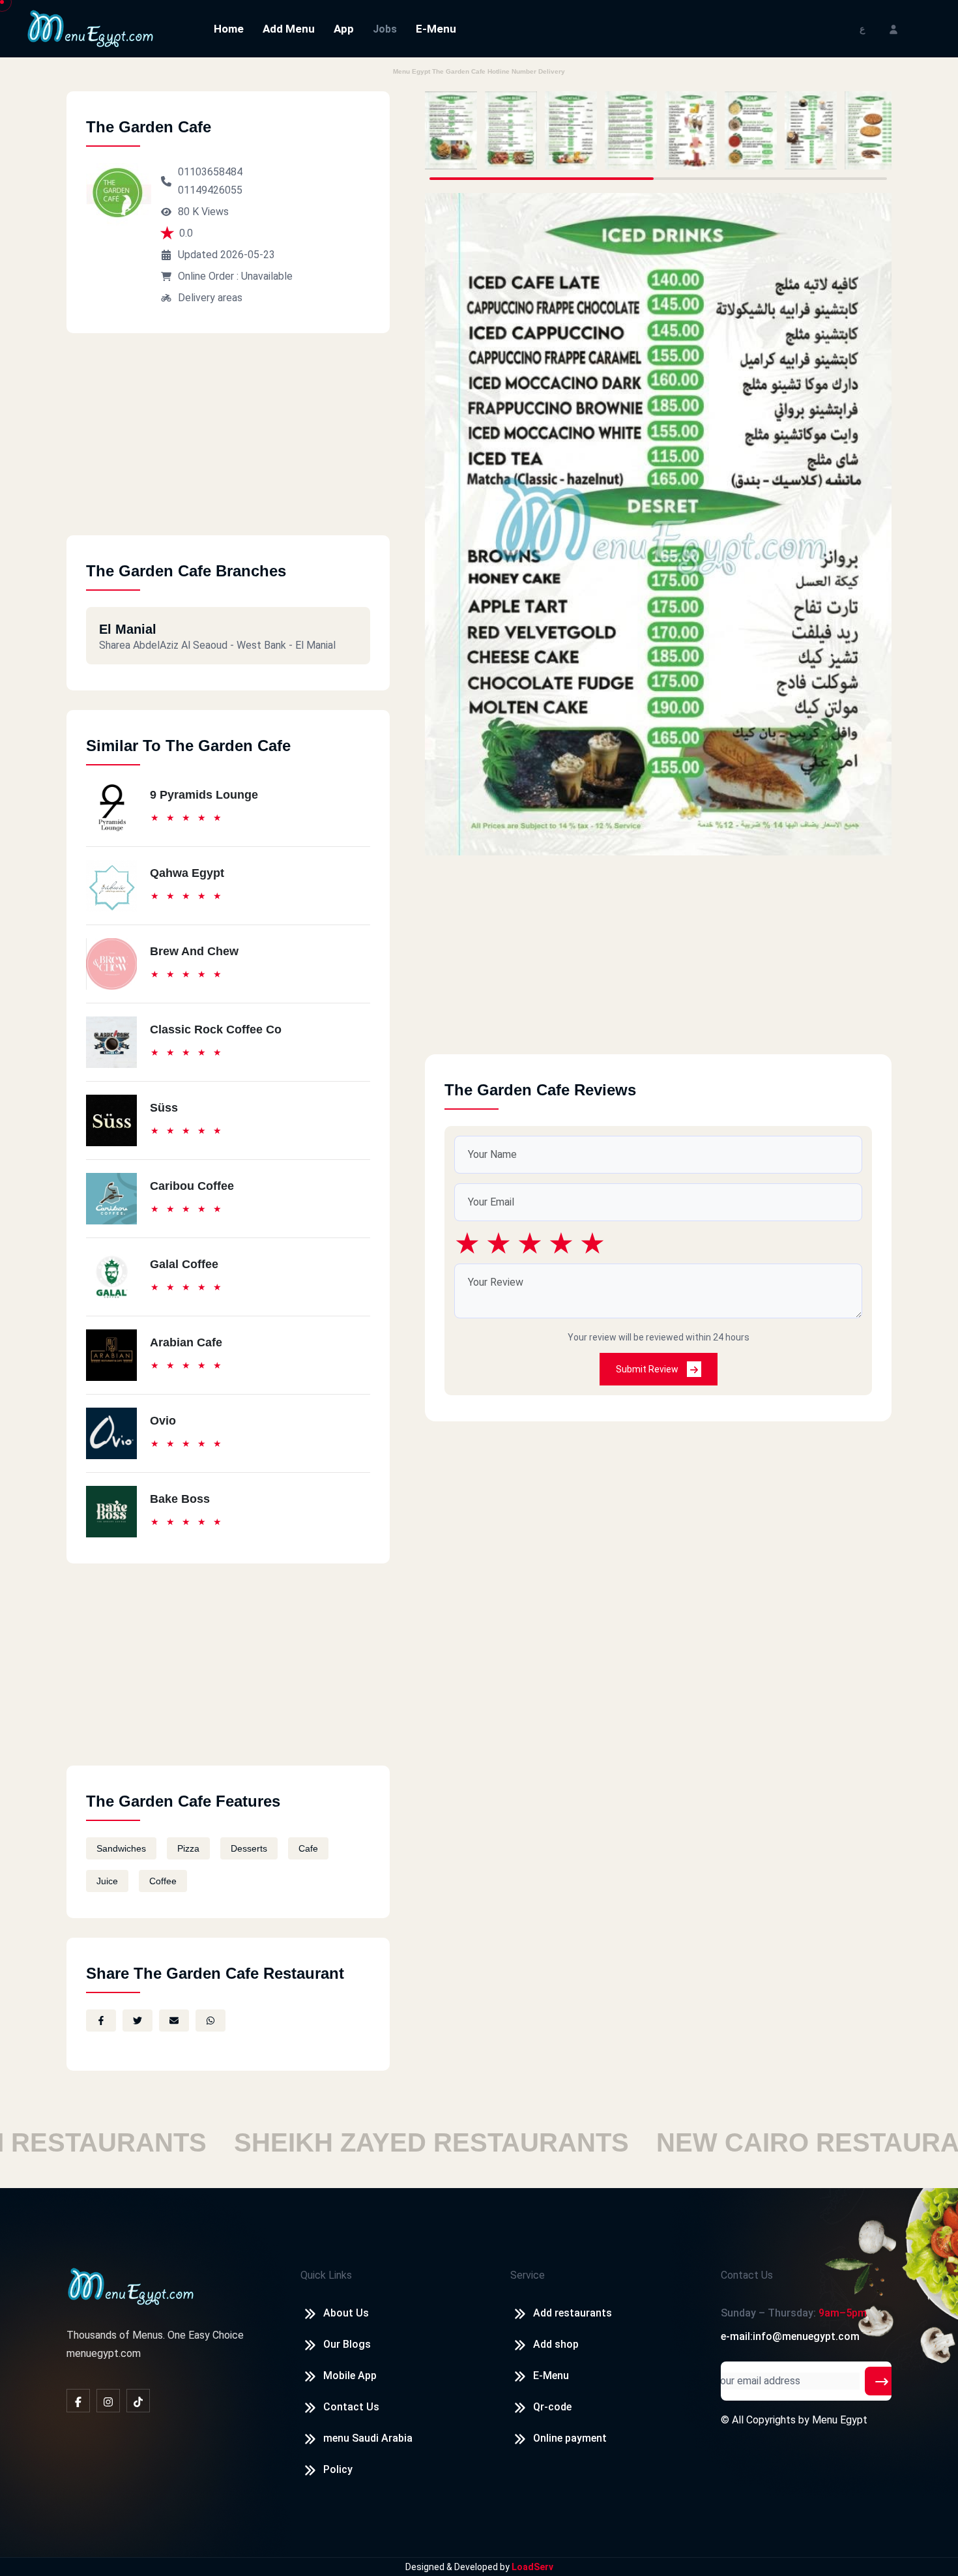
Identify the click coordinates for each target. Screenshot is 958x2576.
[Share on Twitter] (138, 2021)
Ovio (163, 1421)
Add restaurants (573, 2313)
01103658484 (210, 172)
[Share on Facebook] (101, 2021)
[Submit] (882, 2381)
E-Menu (436, 29)
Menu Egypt (840, 2420)
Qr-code (552, 2407)
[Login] (893, 28)
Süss (164, 1108)
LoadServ (532, 2567)
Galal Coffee (184, 1264)
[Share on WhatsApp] (210, 2021)
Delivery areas (210, 298)
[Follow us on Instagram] (108, 2401)
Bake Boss (180, 1499)
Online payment (570, 2438)
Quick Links (326, 2275)
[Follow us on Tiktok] (138, 2401)
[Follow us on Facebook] (78, 2401)
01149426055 (210, 190)
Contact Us (351, 2407)
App (344, 29)
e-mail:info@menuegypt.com (790, 2336)
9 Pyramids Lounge (204, 795)
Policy (338, 2469)
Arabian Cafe (186, 1342)
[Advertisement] (228, 444)
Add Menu (289, 29)
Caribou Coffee (192, 1186)
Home (229, 29)
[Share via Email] (174, 2021)
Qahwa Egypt (187, 873)
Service (528, 2275)
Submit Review (648, 1369)
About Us (346, 2313)
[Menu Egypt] (91, 28)
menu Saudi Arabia (368, 2438)
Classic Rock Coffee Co (216, 1029)
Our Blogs (347, 2344)
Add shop (556, 2344)
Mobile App (350, 2376)
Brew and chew (194, 951)
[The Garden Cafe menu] (451, 130)
